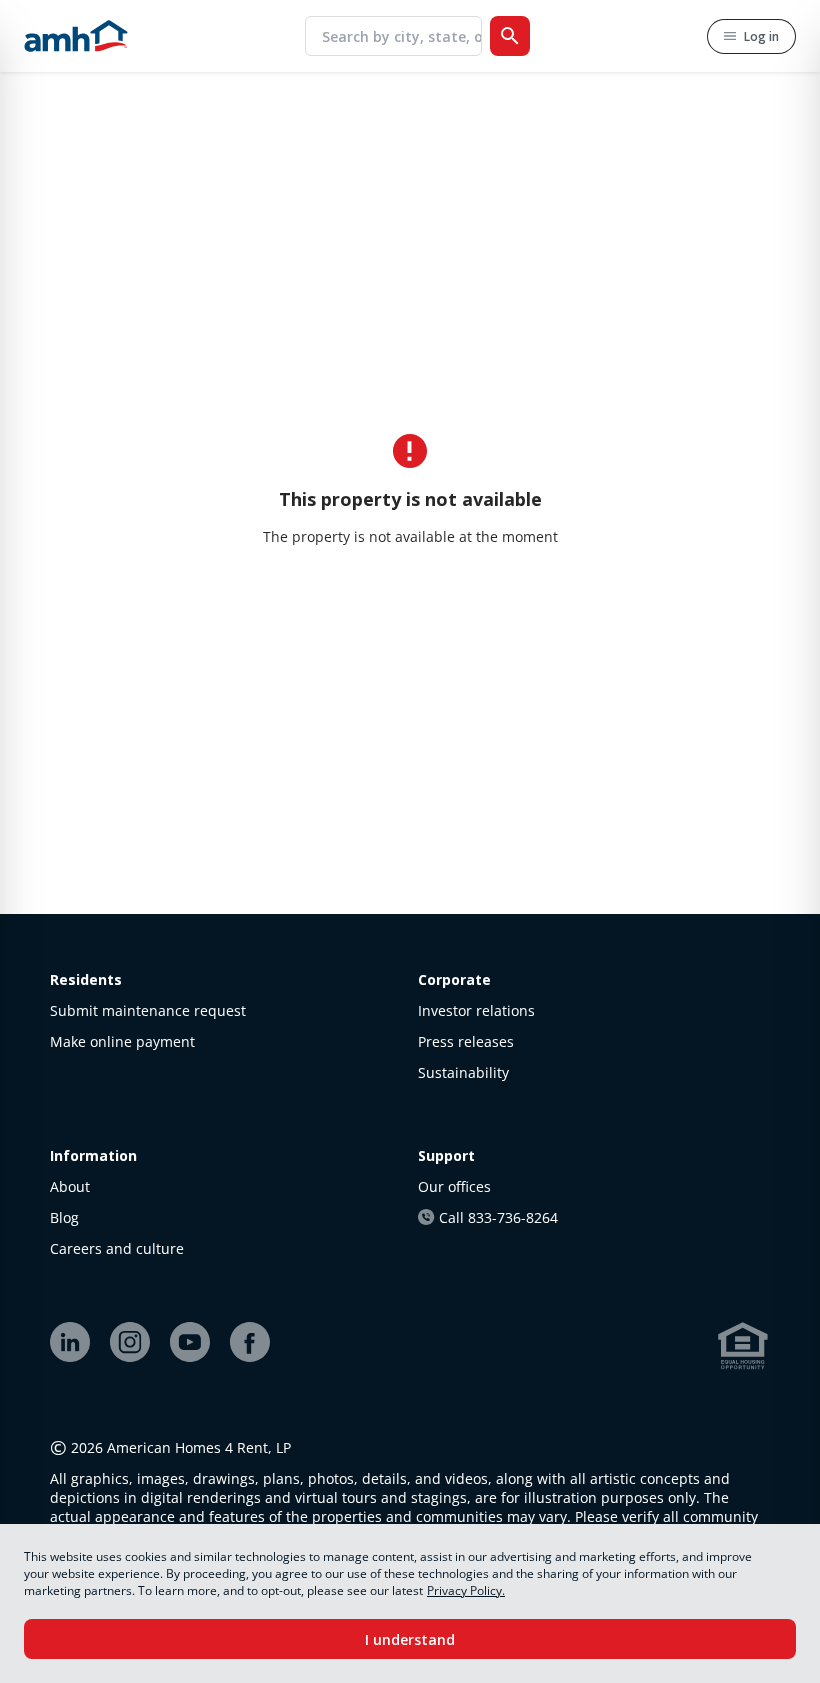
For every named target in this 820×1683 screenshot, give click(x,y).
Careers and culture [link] (117, 1248)
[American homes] (76, 36)
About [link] (70, 1186)
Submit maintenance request (148, 1010)
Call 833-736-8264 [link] (498, 1217)
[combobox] (401, 36)
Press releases (466, 1041)
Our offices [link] (454, 1186)
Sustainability (463, 1072)
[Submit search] (510, 36)
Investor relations (476, 1010)
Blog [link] (64, 1217)
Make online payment (122, 1041)
